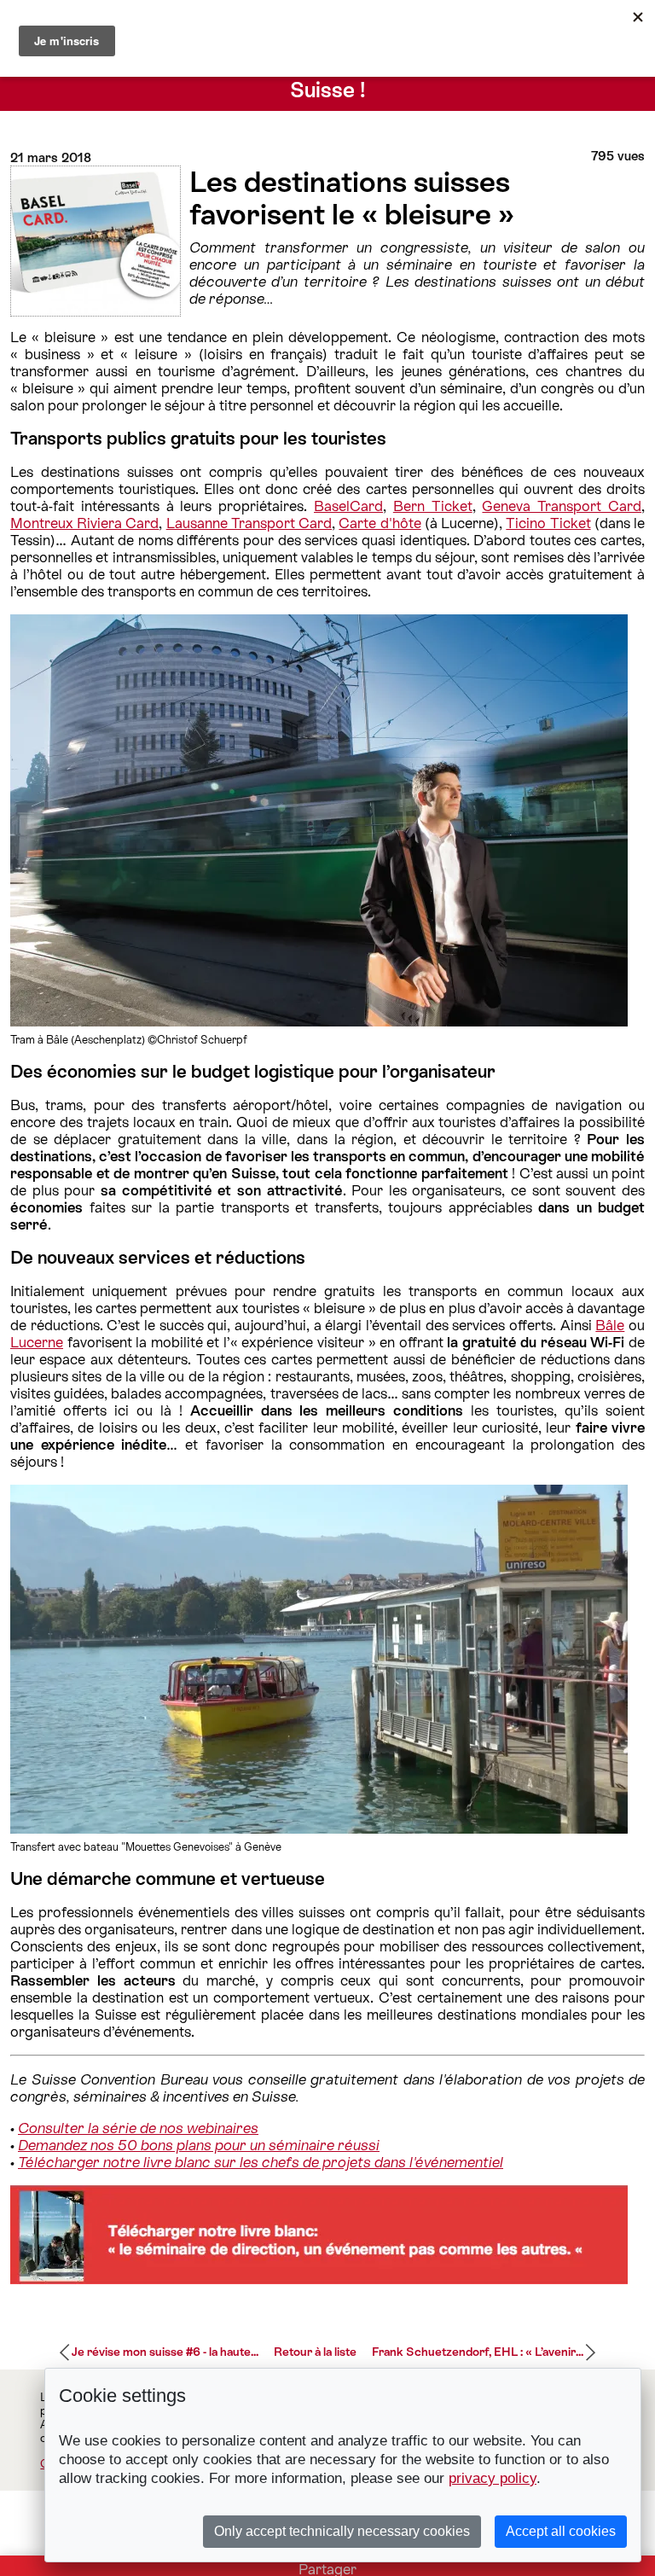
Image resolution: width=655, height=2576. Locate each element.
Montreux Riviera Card (84, 523)
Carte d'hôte (380, 523)
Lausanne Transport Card (249, 523)
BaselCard (348, 506)
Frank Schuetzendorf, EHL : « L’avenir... (478, 2352)
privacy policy (493, 2478)
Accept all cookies (561, 2531)
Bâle (610, 1325)
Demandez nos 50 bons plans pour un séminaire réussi (199, 2145)
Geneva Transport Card (562, 506)
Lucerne (37, 1342)
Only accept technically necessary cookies (342, 2531)
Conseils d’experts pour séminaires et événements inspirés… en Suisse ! (328, 78)
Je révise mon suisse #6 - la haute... (165, 2352)
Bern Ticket (433, 506)
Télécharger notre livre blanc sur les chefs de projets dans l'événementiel (261, 2162)
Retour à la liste (315, 2352)
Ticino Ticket (548, 523)
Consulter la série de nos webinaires (138, 2128)
